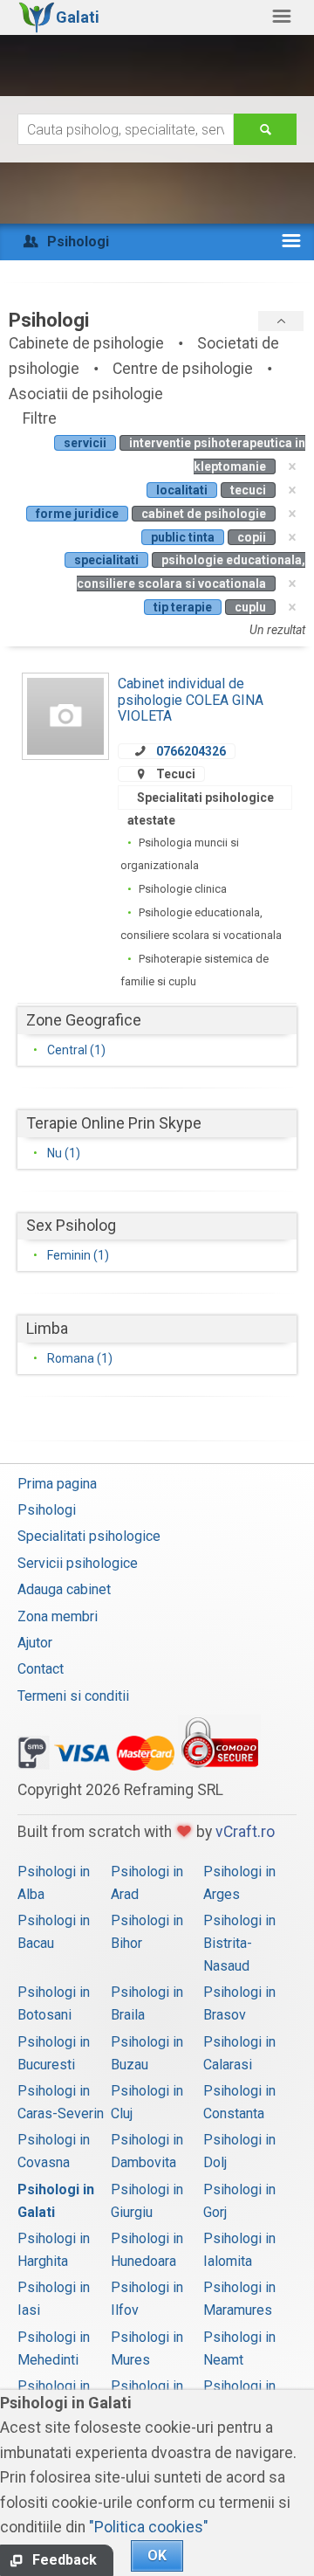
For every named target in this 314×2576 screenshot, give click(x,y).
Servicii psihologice (78, 1563)
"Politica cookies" (149, 2527)
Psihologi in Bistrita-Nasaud (239, 1943)
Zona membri (58, 1616)
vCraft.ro (245, 1832)
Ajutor (35, 1643)
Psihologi (47, 1510)
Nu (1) (64, 1153)
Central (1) (76, 1050)
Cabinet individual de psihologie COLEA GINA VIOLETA (191, 700)
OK (157, 2555)
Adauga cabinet (64, 1589)
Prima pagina (57, 1484)
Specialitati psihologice (89, 1536)
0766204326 (191, 751)
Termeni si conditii (73, 1696)
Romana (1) (80, 1358)
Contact (41, 1669)
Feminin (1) (78, 1255)
